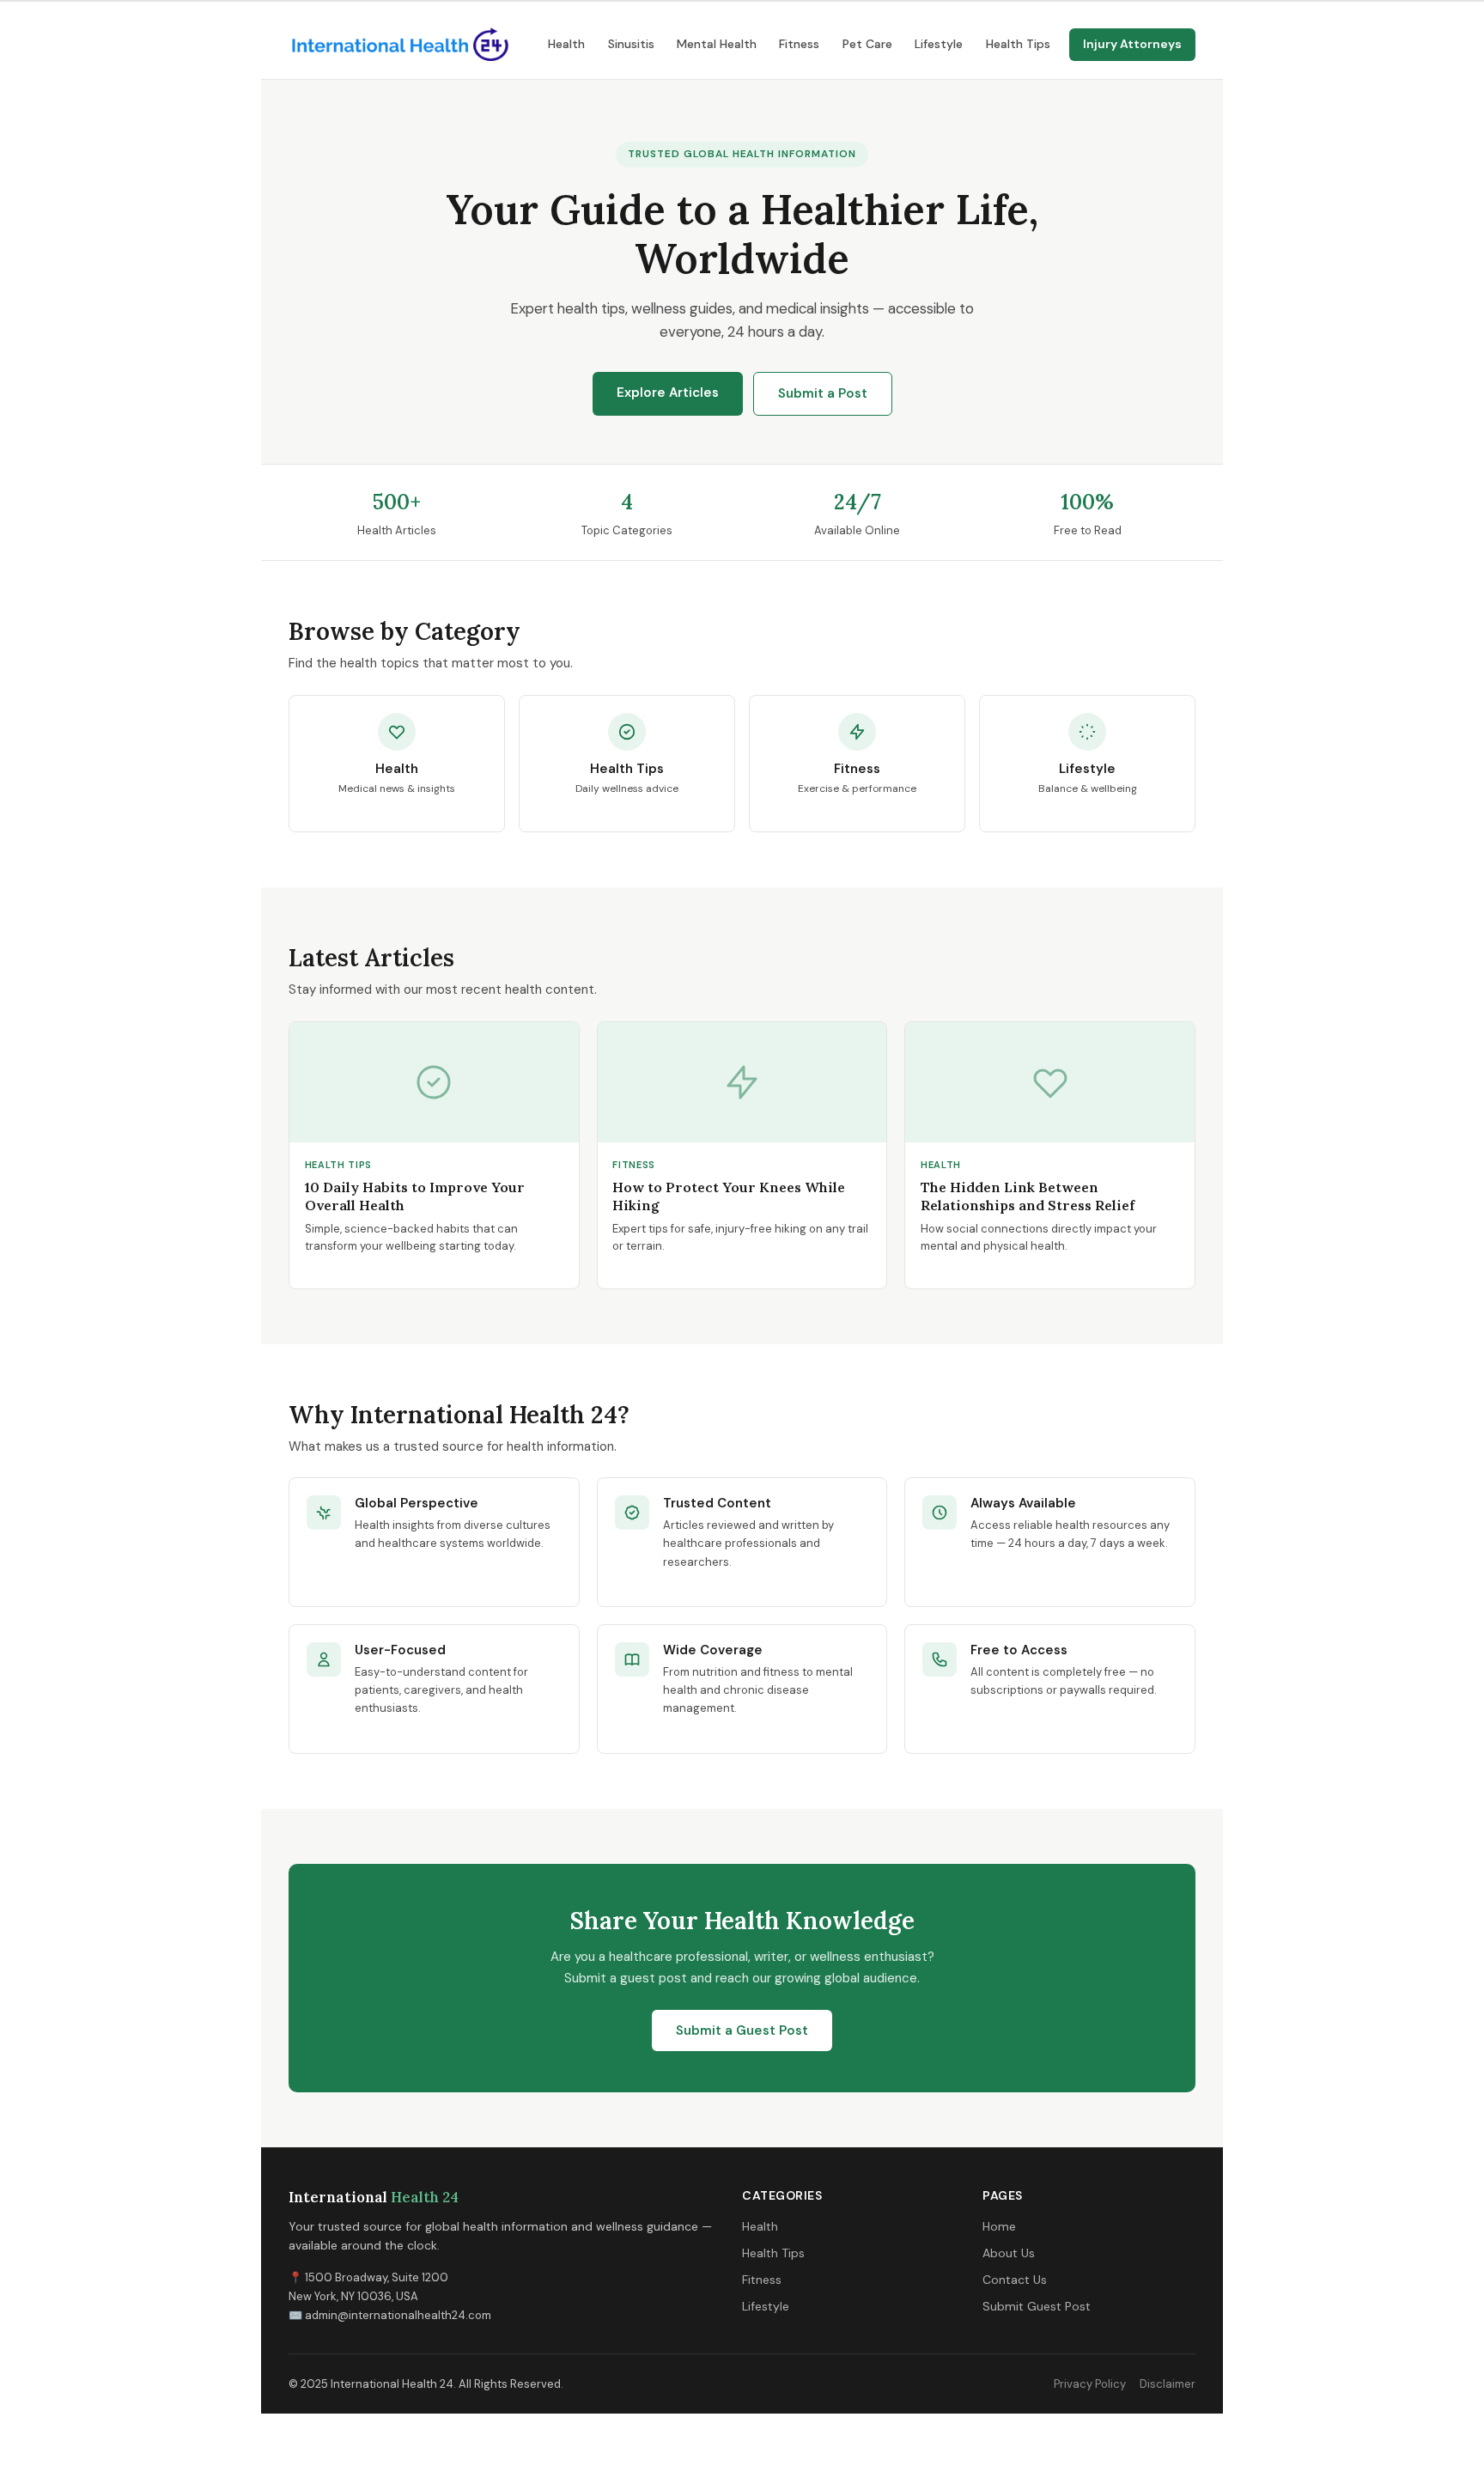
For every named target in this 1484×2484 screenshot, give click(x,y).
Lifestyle (939, 44)
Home (999, 2226)
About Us (1009, 2253)
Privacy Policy (1090, 2384)
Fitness (799, 44)
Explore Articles (668, 393)
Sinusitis (631, 44)
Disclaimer (1168, 2384)
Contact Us (1015, 2280)
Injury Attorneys (1132, 44)
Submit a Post (823, 393)
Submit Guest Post (1037, 2306)
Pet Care (867, 44)
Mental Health (717, 44)
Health (566, 44)
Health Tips (1018, 44)
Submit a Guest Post (742, 2030)
